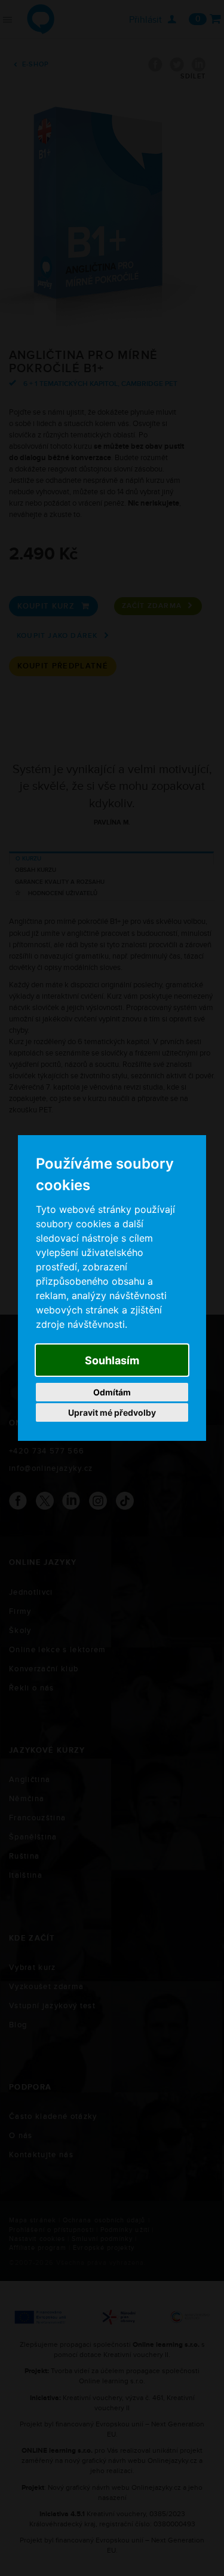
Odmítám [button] (112, 1392)
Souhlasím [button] (112, 1360)
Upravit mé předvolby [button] (112, 1412)
